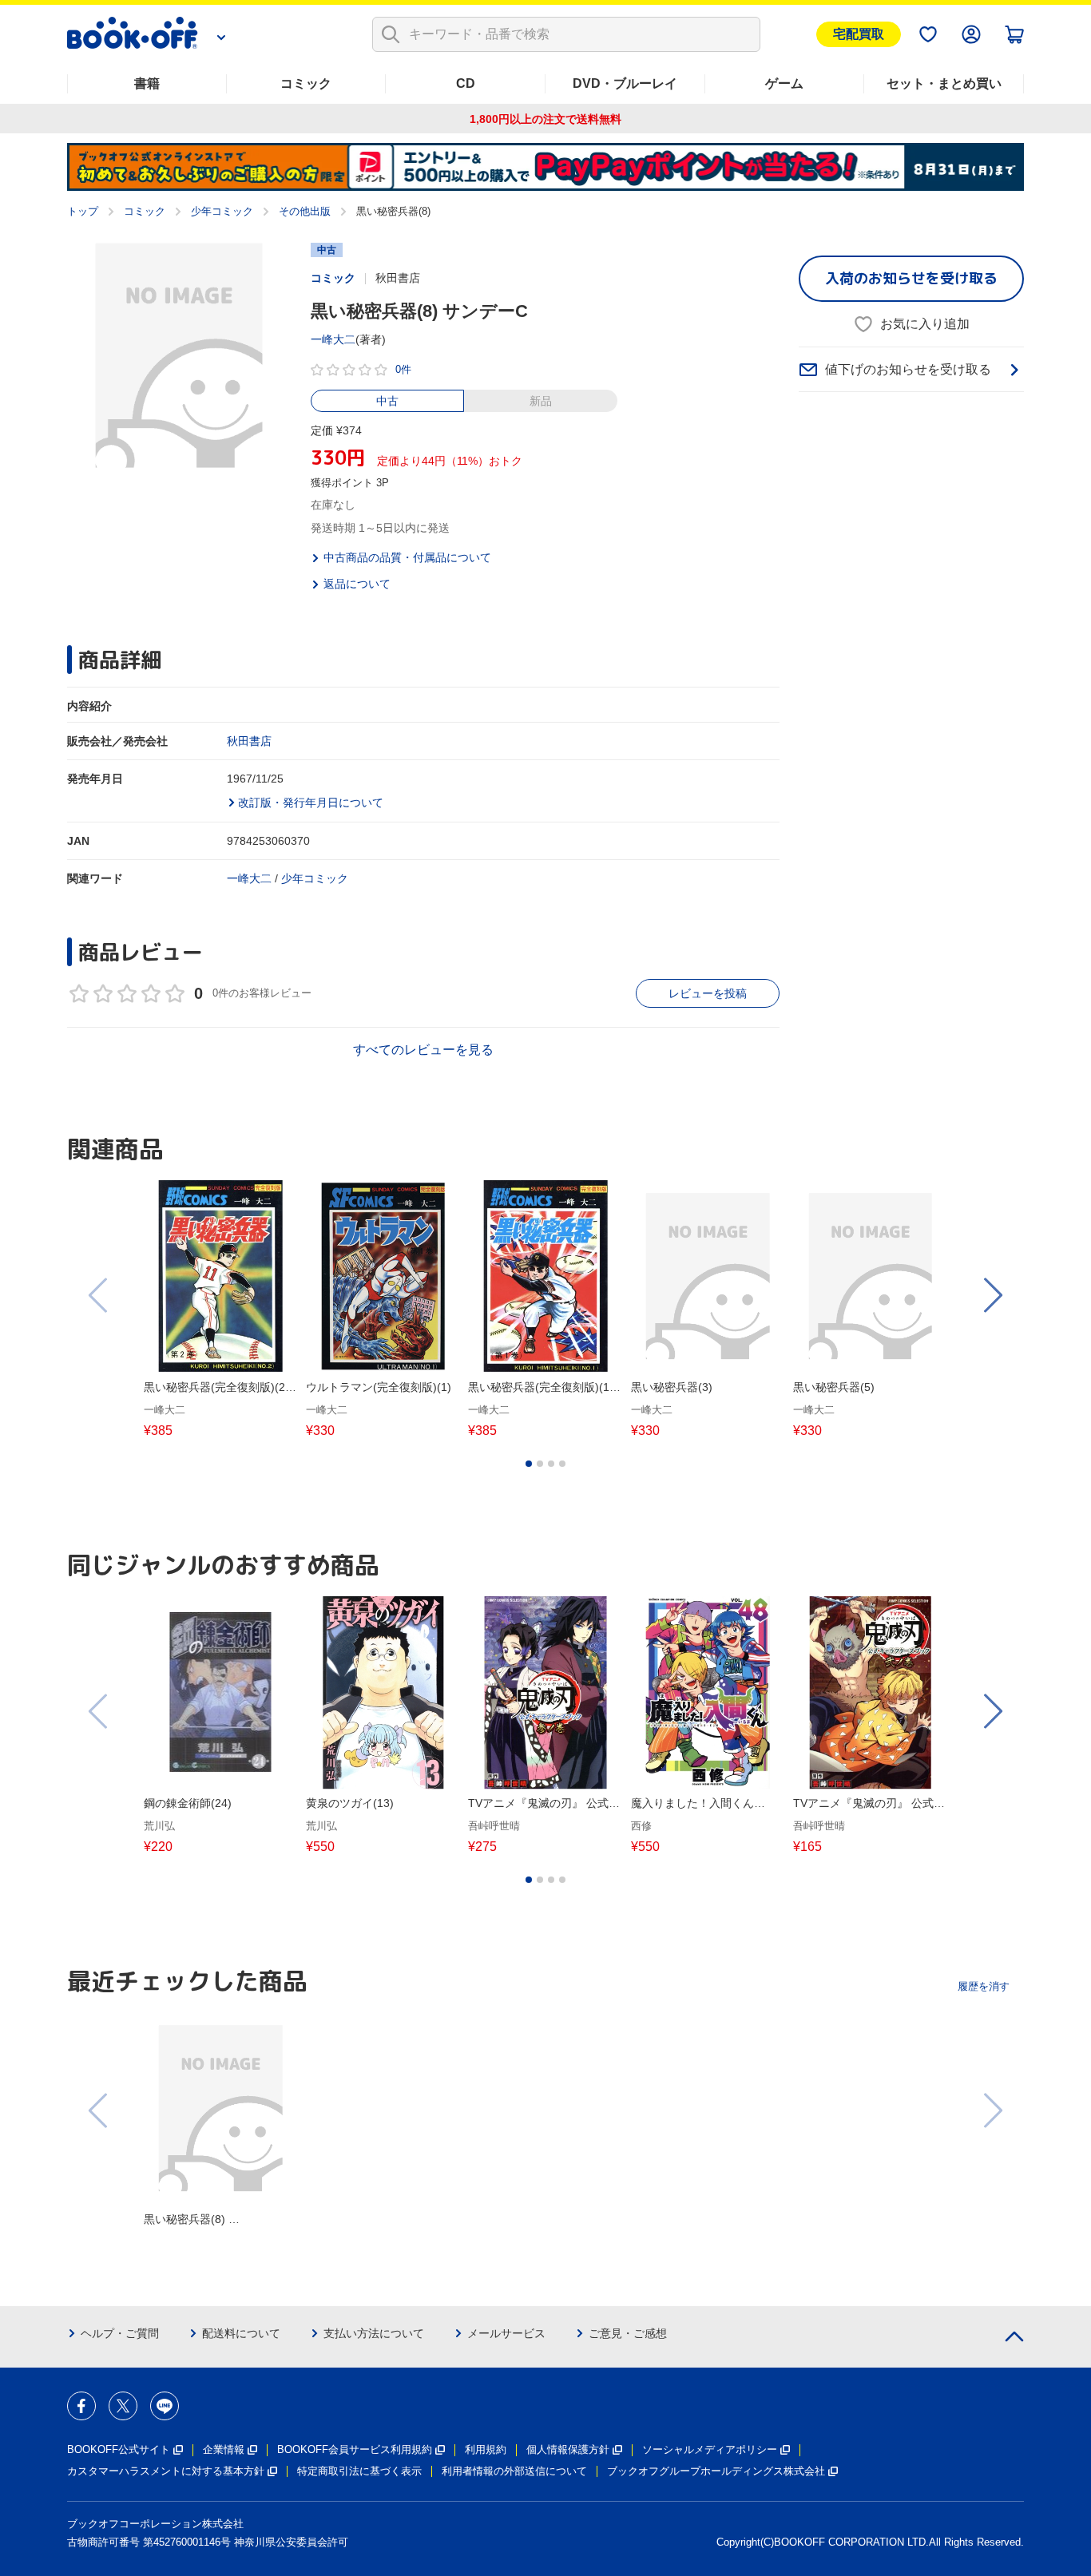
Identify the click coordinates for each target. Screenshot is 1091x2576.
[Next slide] (992, 1295)
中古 (387, 401)
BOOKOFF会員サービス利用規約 (355, 2449)
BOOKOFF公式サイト (119, 2449)
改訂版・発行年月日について (311, 803)
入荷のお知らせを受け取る (911, 278)
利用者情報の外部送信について (514, 2471)
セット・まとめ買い (944, 83)
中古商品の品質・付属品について (407, 557)
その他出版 (305, 211)
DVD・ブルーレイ (625, 83)
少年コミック (222, 211)
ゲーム (784, 83)
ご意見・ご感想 (628, 2333)
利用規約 (486, 2449)
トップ (83, 211)
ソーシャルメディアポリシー (710, 2449)
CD (466, 83)
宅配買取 (859, 34)
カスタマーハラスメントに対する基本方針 (166, 2471)
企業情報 (224, 2449)
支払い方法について (374, 2333)
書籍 (147, 83)
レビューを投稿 (708, 993)
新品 (541, 401)
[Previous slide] (99, 1295)
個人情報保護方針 (568, 2449)
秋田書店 (249, 741)
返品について (357, 584)
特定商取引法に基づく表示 (359, 2471)
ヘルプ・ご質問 (120, 2333)
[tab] (529, 1464)
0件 (403, 369)
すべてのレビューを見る (423, 1050)
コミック (306, 83)
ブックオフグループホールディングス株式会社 (716, 2471)
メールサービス (506, 2333)
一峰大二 (333, 339)
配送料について (241, 2333)
